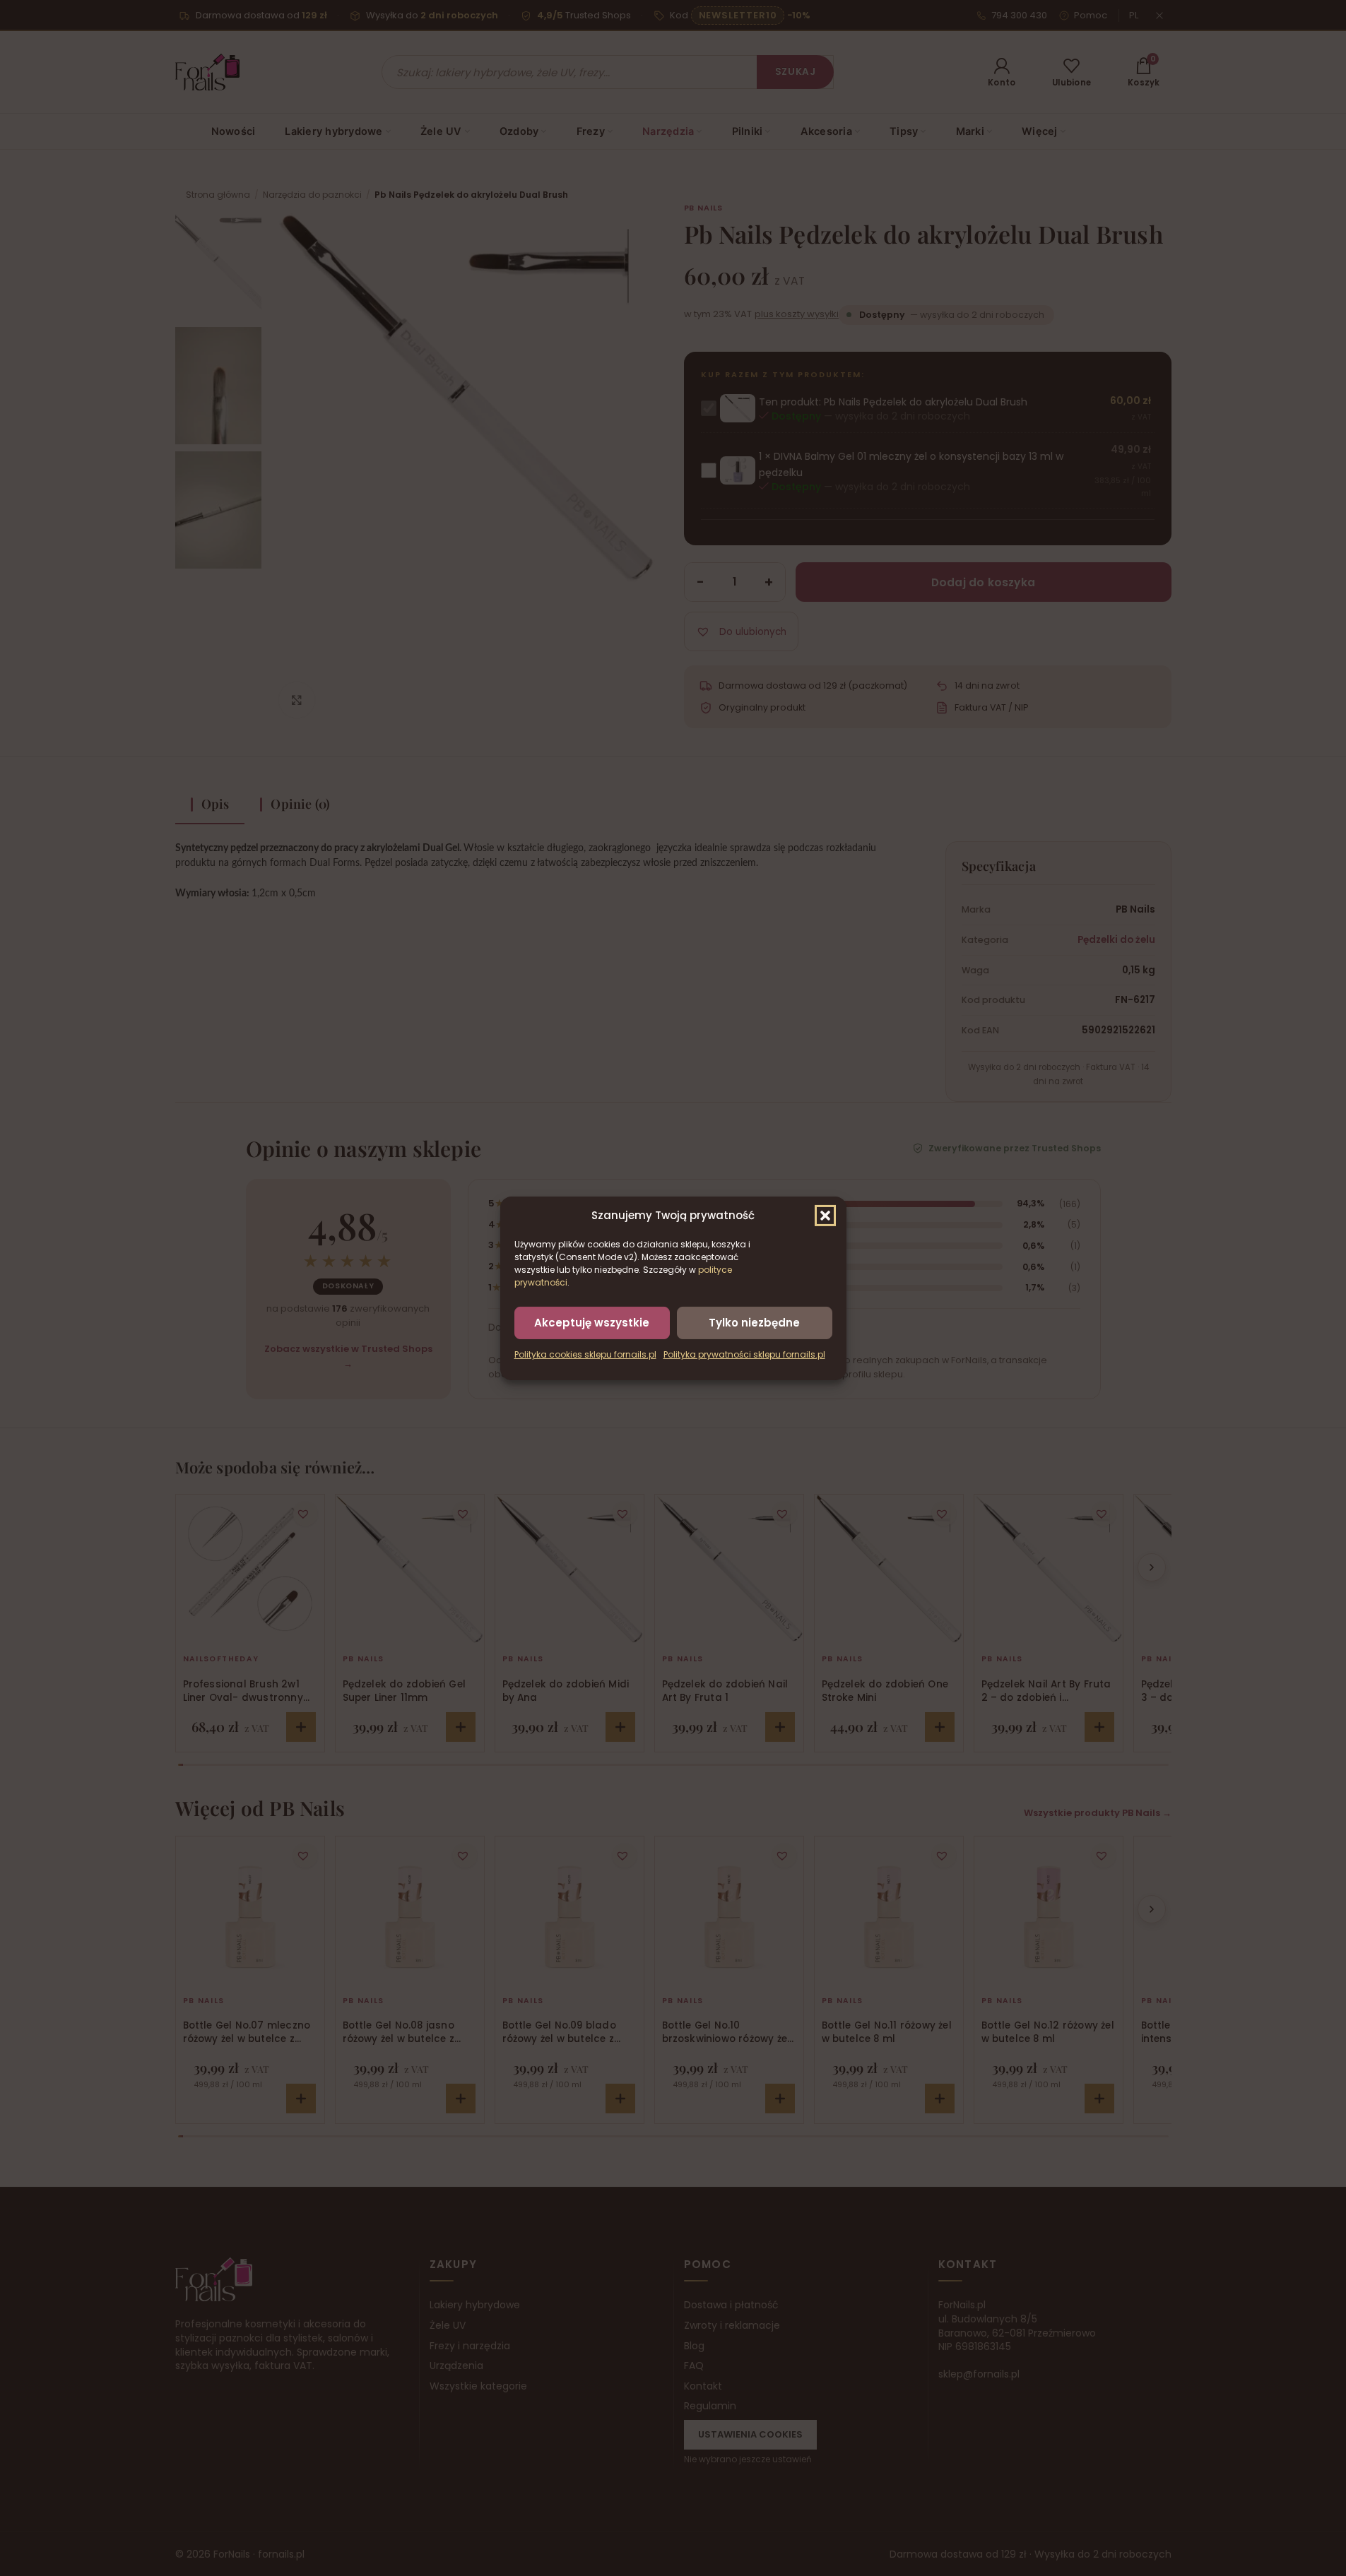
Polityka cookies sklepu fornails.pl (585, 1354)
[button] (825, 1215)
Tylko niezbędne (754, 1322)
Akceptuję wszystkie (592, 1322)
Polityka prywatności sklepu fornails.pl (744, 1354)
